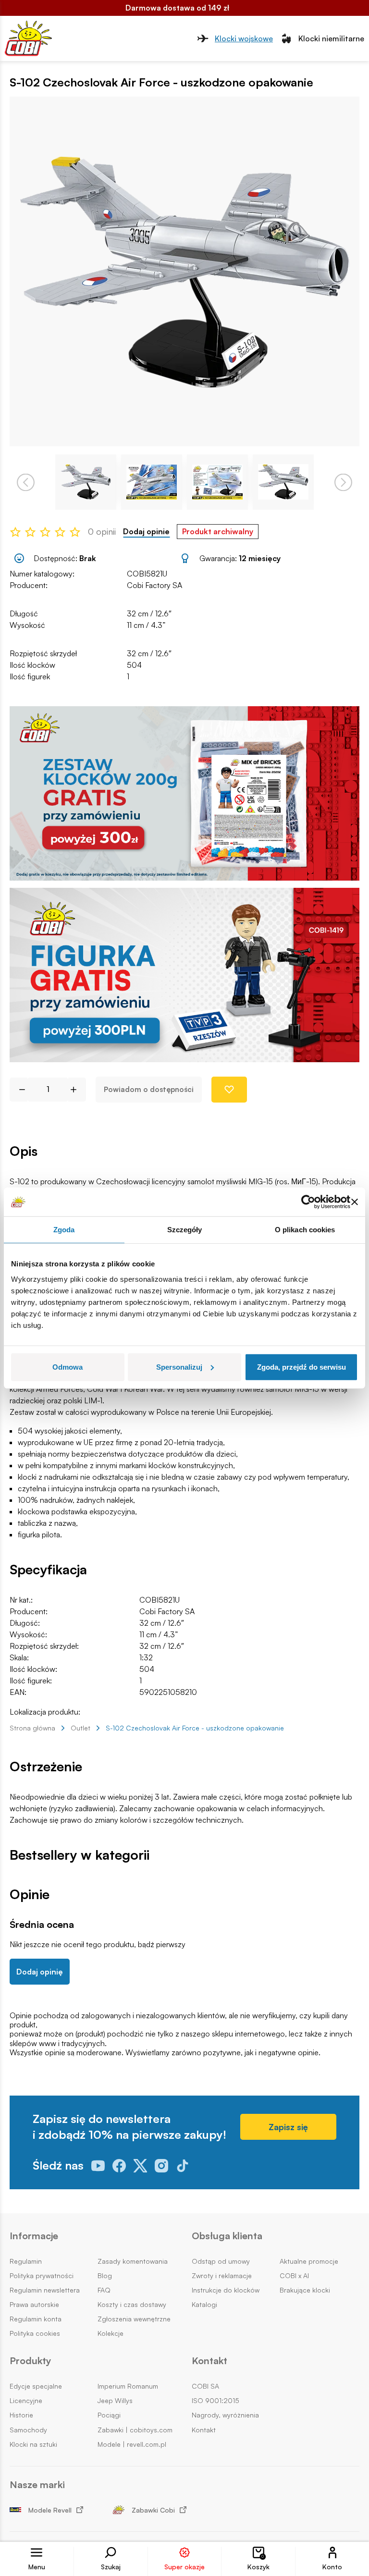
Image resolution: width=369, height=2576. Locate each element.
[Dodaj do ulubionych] (229, 1090)
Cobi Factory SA (154, 585)
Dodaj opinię (40, 1972)
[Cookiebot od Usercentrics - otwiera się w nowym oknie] (308, 1202)
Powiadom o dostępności (149, 1089)
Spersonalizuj (179, 1367)
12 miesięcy (260, 558)
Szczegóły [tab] (185, 1230)
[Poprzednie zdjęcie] (26, 482)
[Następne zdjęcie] (343, 482)
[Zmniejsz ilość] (18, 1090)
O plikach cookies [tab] (305, 1230)
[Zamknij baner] (355, 1202)
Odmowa (68, 1367)
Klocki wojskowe (244, 38)
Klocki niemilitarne (331, 38)
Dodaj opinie (146, 532)
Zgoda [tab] (64, 1230)
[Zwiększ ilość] (77, 1090)
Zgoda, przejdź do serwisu (301, 1367)
